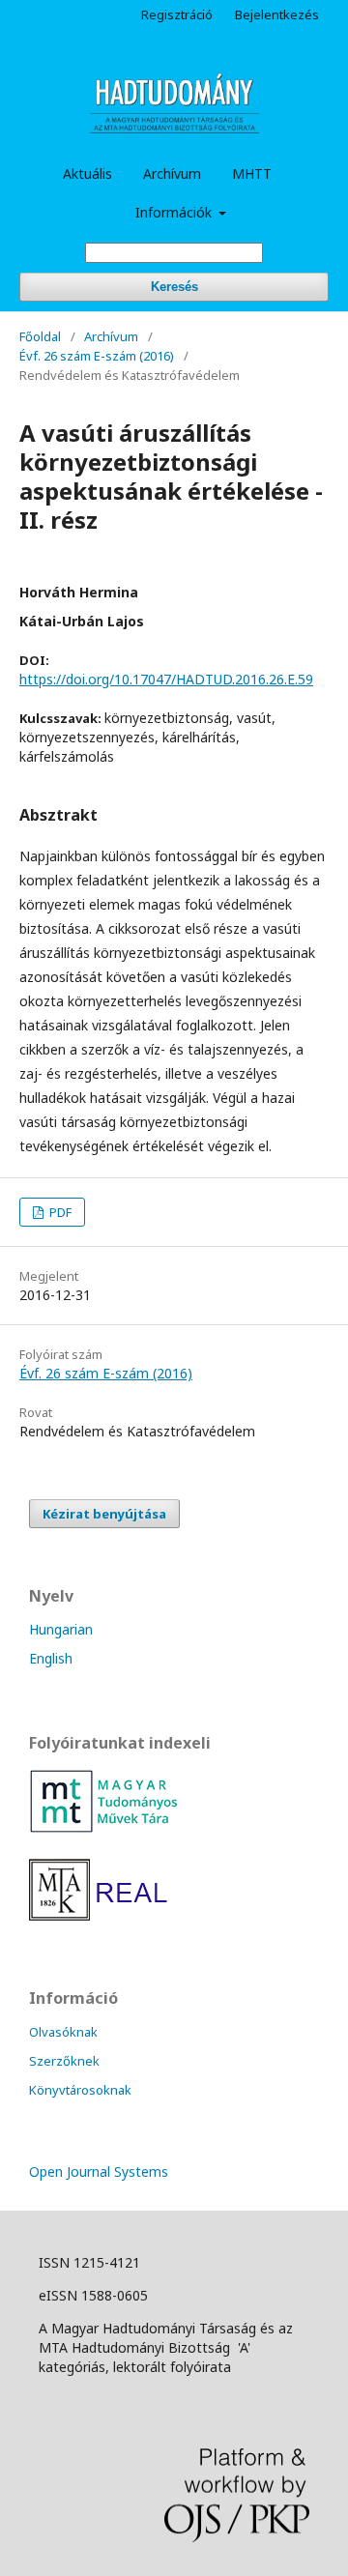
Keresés (174, 287)
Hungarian (61, 1629)
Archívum (172, 174)
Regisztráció (177, 14)
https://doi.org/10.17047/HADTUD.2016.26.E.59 (166, 679)
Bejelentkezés (277, 14)
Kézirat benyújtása (104, 1514)
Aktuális (87, 174)
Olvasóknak (63, 2032)
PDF (59, 1212)
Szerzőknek (64, 2061)
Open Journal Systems (99, 2171)
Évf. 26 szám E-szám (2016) (97, 356)
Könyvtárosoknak (80, 2090)
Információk (175, 212)
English (51, 1658)
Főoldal (40, 336)
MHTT (252, 174)
